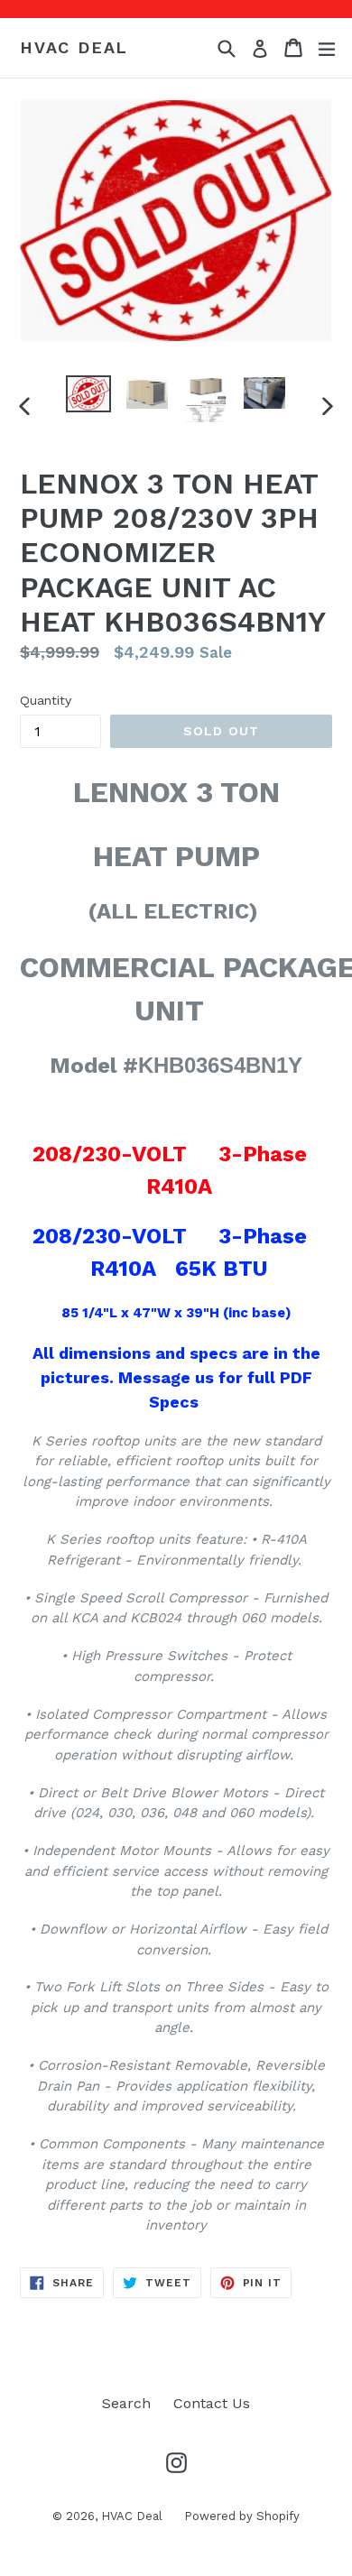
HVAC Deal (74, 47)
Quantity (46, 700)
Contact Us (212, 2403)
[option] (88, 393)
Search (126, 2403)
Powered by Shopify (242, 2516)
